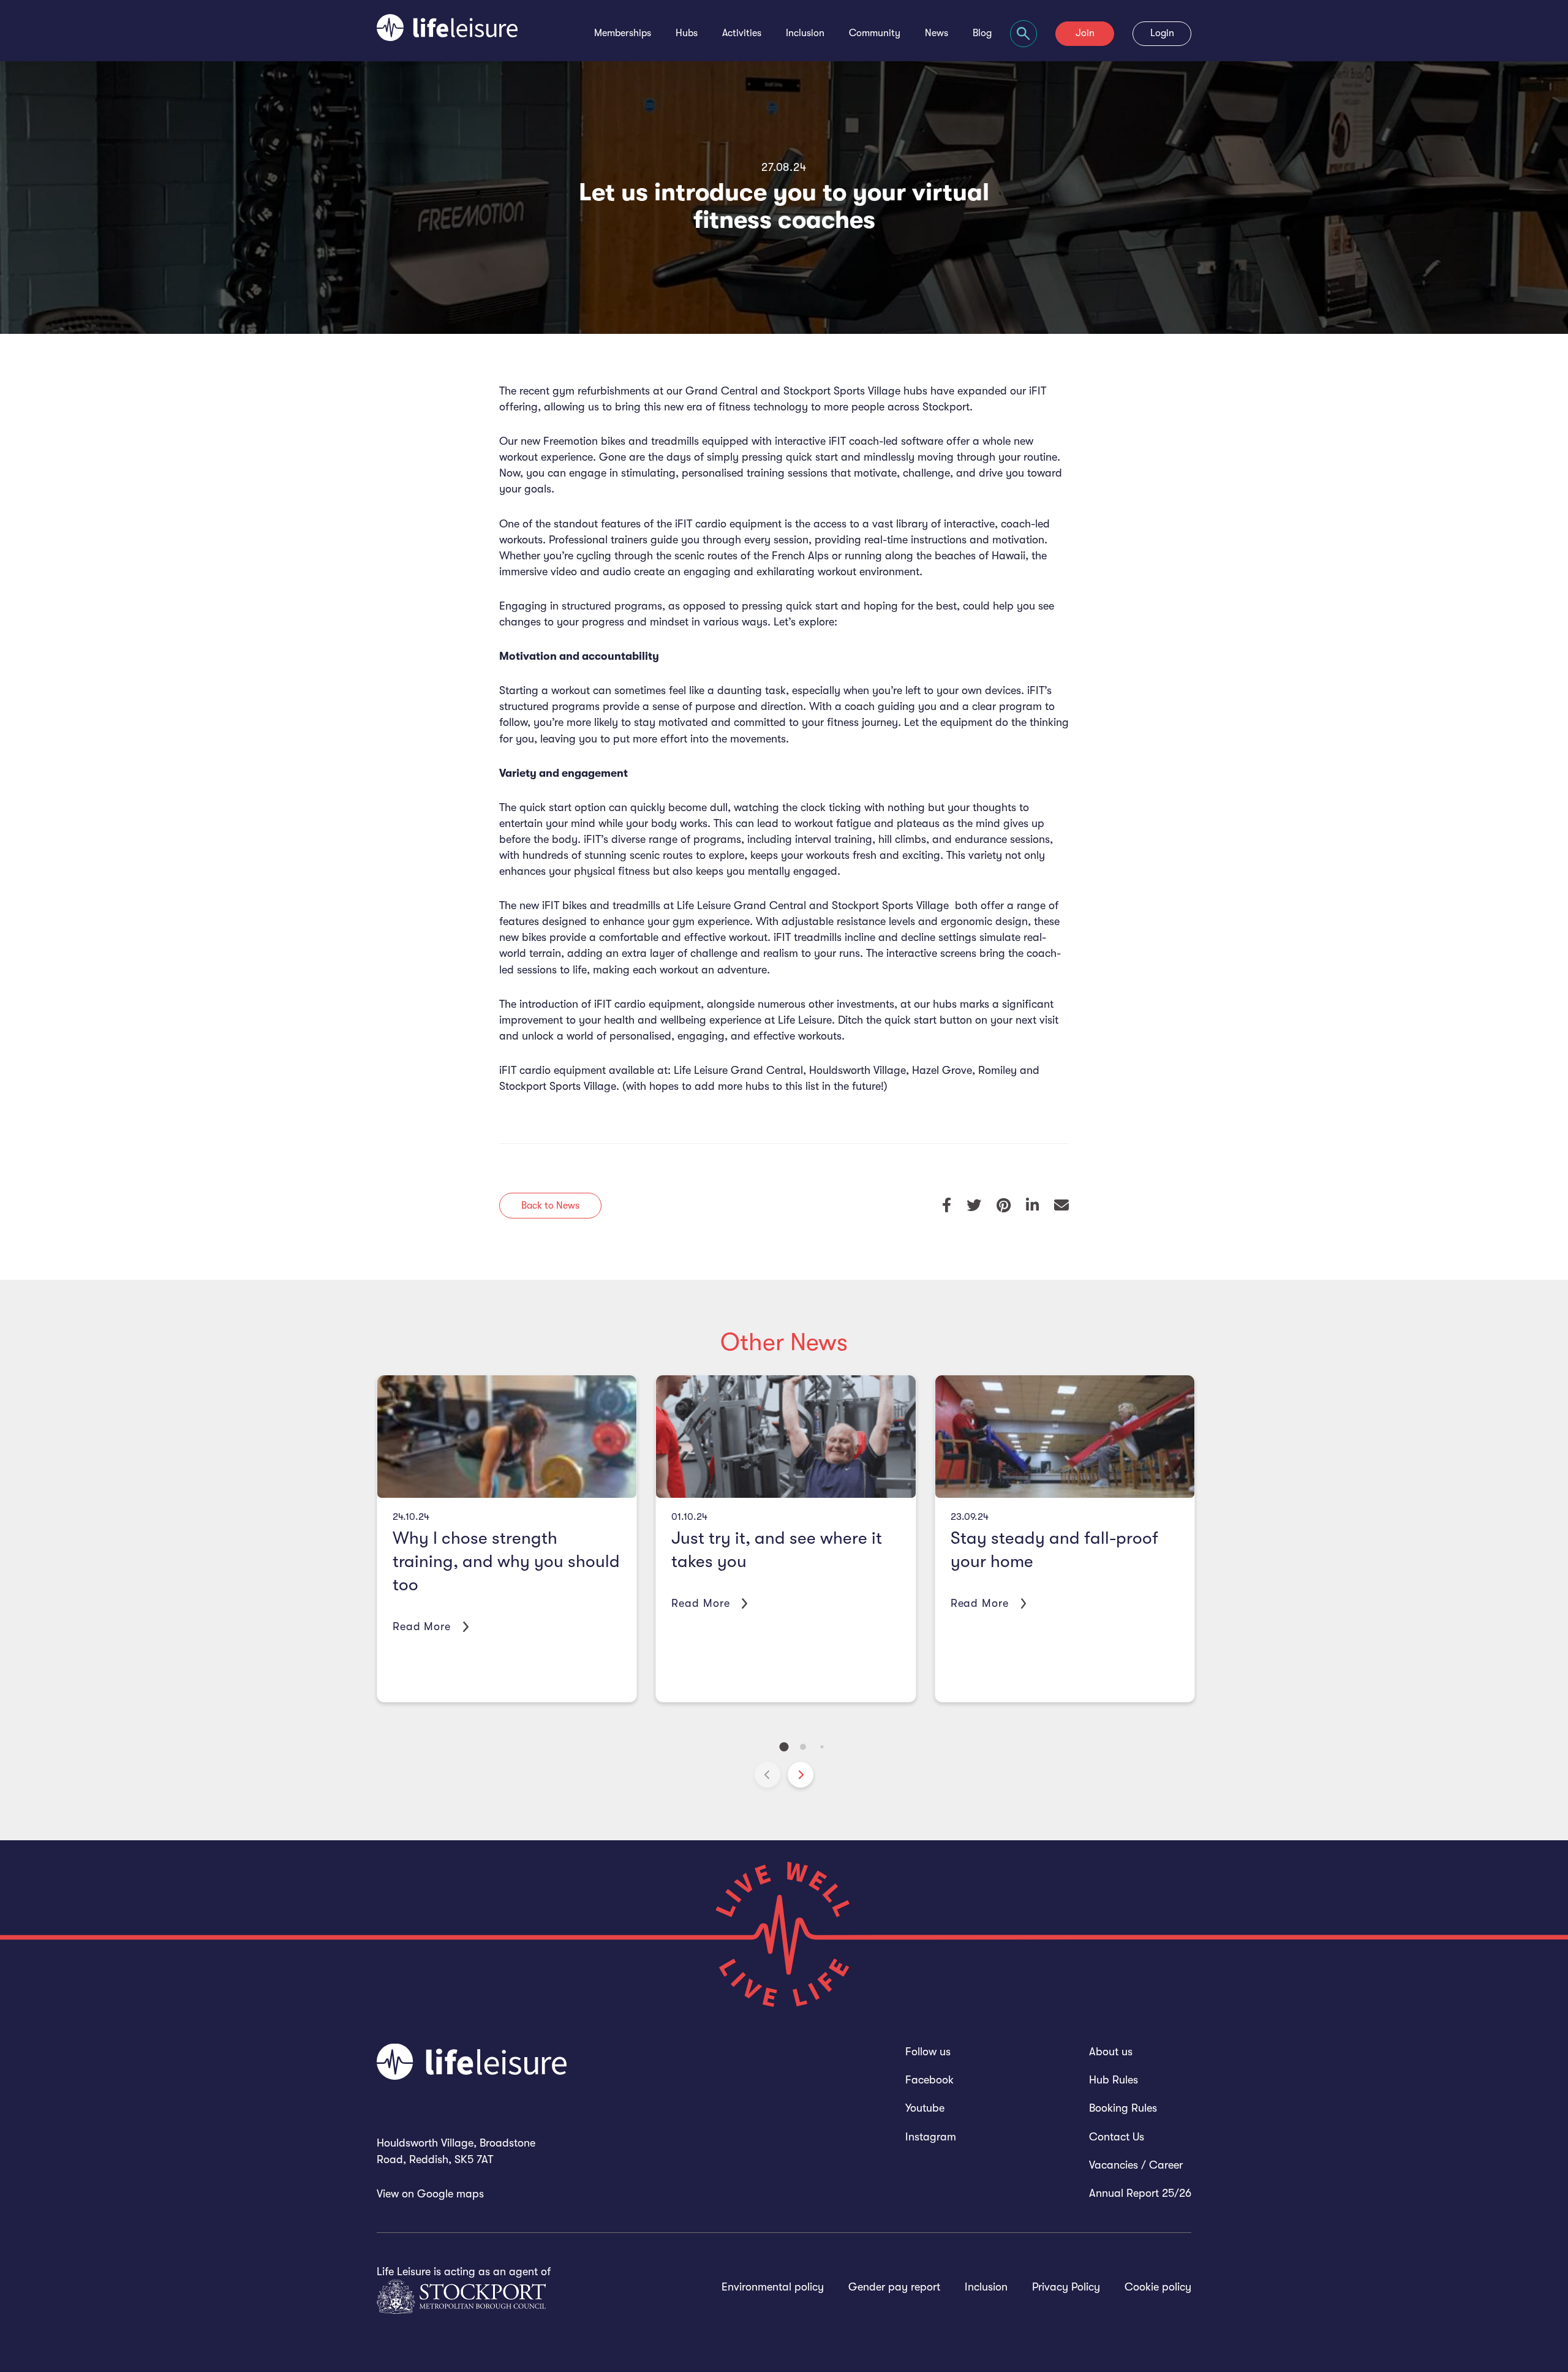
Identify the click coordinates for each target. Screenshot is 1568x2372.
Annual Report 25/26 (1140, 2193)
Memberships (623, 33)
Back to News (550, 1206)
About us (1111, 2052)
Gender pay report (894, 2287)
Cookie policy (1158, 2287)
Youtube (925, 2108)
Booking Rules (1123, 2108)
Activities (742, 33)
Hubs (687, 33)
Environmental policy (773, 2287)
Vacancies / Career (1136, 2165)
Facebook (929, 2080)
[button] (801, 1775)
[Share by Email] (1061, 1206)
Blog (982, 33)
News (937, 33)
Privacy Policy (1066, 2287)
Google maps (450, 2194)
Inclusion (805, 33)
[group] (507, 1539)
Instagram (931, 2137)
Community (875, 33)
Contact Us (1117, 2137)
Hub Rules (1114, 2080)
